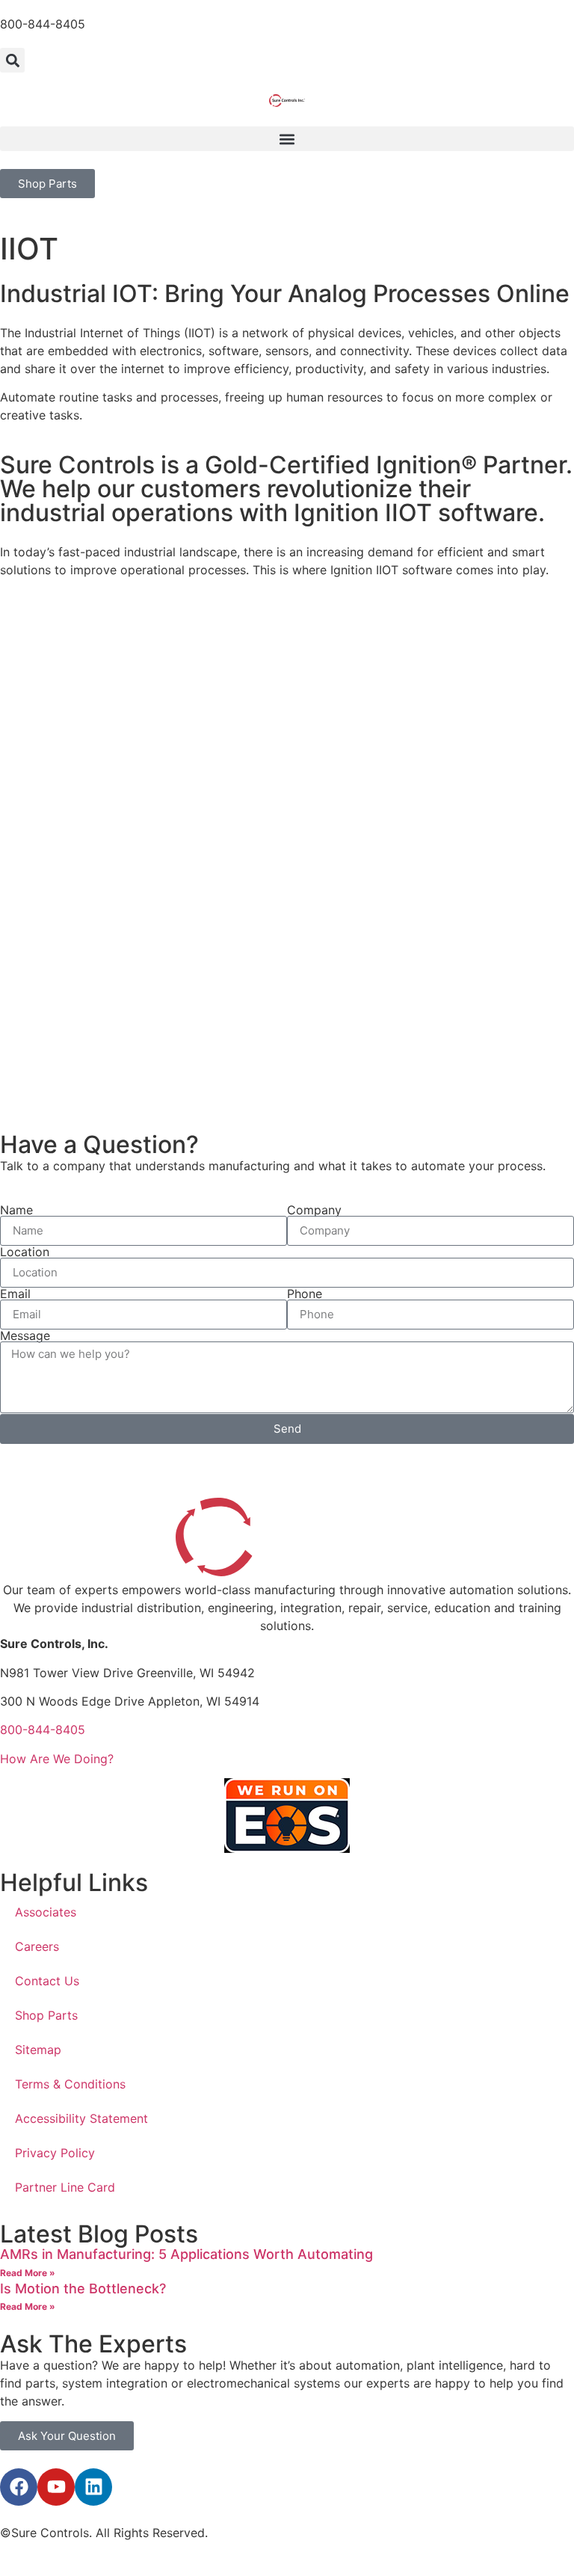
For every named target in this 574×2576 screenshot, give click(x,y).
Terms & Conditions (70, 2084)
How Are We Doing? (57, 1759)
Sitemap (38, 2050)
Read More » (28, 2273)
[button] (12, 60)
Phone (305, 1294)
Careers (37, 1946)
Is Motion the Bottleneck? (83, 2288)
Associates (46, 1912)
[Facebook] (19, 2487)
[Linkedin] (93, 2487)
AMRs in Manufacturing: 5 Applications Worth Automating (186, 2254)
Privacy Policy (55, 2153)
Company (314, 1210)
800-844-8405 (43, 24)
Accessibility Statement (81, 2118)
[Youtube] (56, 2487)
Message (25, 1335)
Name (16, 1210)
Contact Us (47, 1981)
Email (15, 1294)
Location (25, 1252)
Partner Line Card (65, 2187)
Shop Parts (46, 2015)
